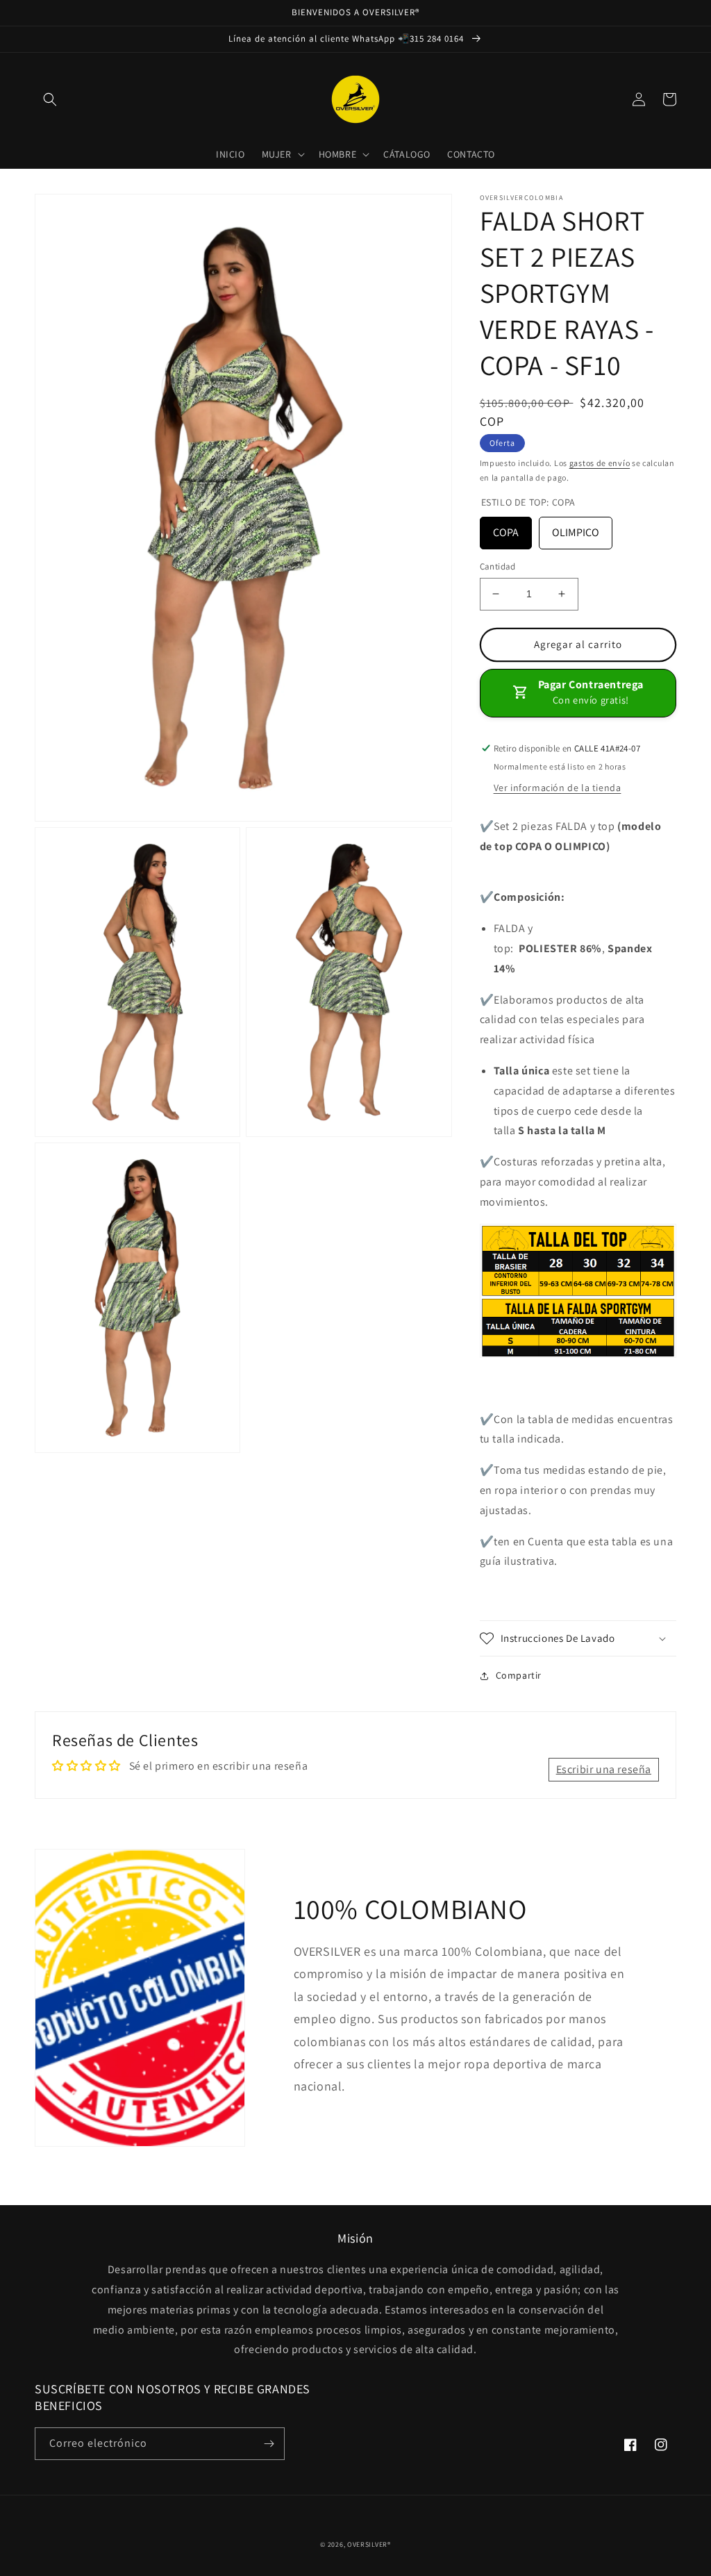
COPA (506, 532)
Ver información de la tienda (558, 788)
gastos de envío (600, 463)
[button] (50, 99)
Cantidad (498, 566)
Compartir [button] (519, 1675)
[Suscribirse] (269, 2444)
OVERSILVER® (369, 2544)
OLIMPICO (576, 532)
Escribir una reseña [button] (604, 1769)
